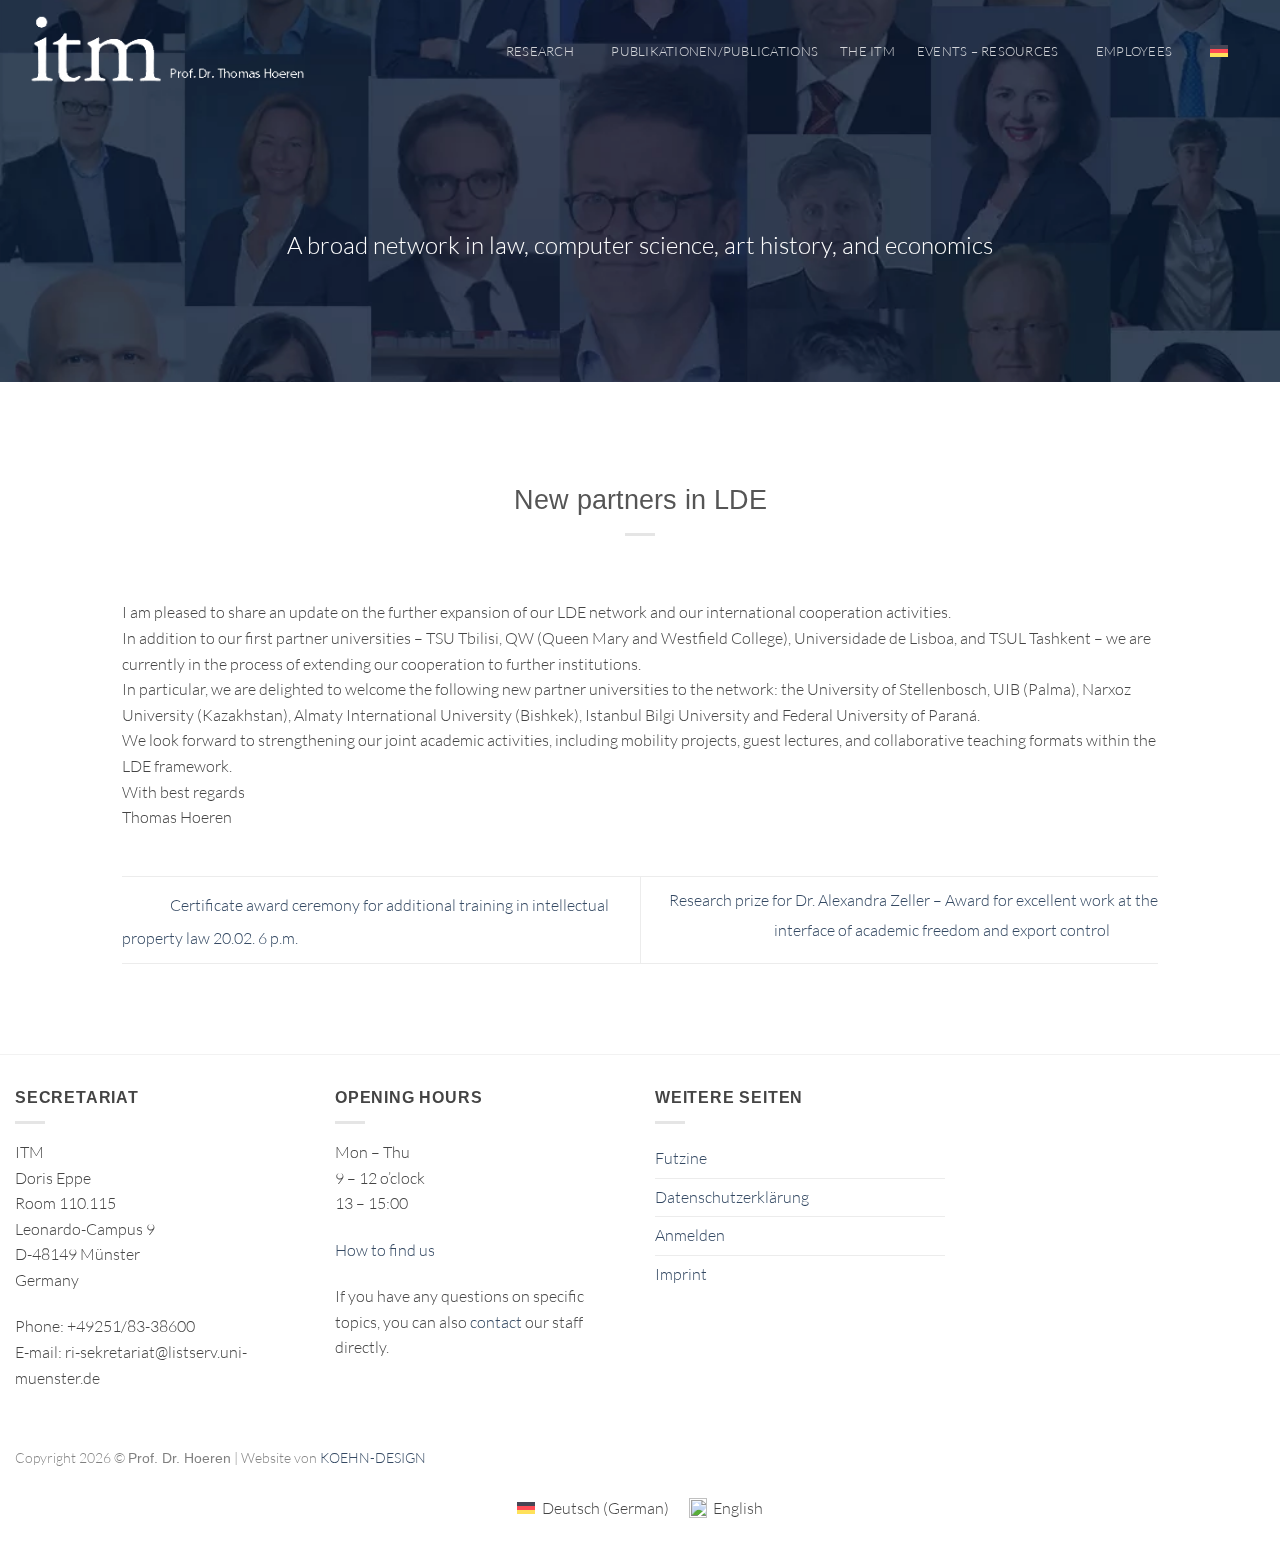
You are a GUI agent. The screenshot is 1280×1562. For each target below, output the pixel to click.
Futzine (681, 1158)
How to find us (385, 1250)
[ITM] (167, 51)
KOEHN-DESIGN (373, 1457)
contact (496, 1322)
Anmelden (690, 1235)
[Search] (1257, 51)
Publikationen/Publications (714, 51)
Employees (1134, 51)
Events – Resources (988, 51)
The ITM (867, 51)
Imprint (681, 1274)
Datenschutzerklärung (732, 1197)
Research (540, 51)
